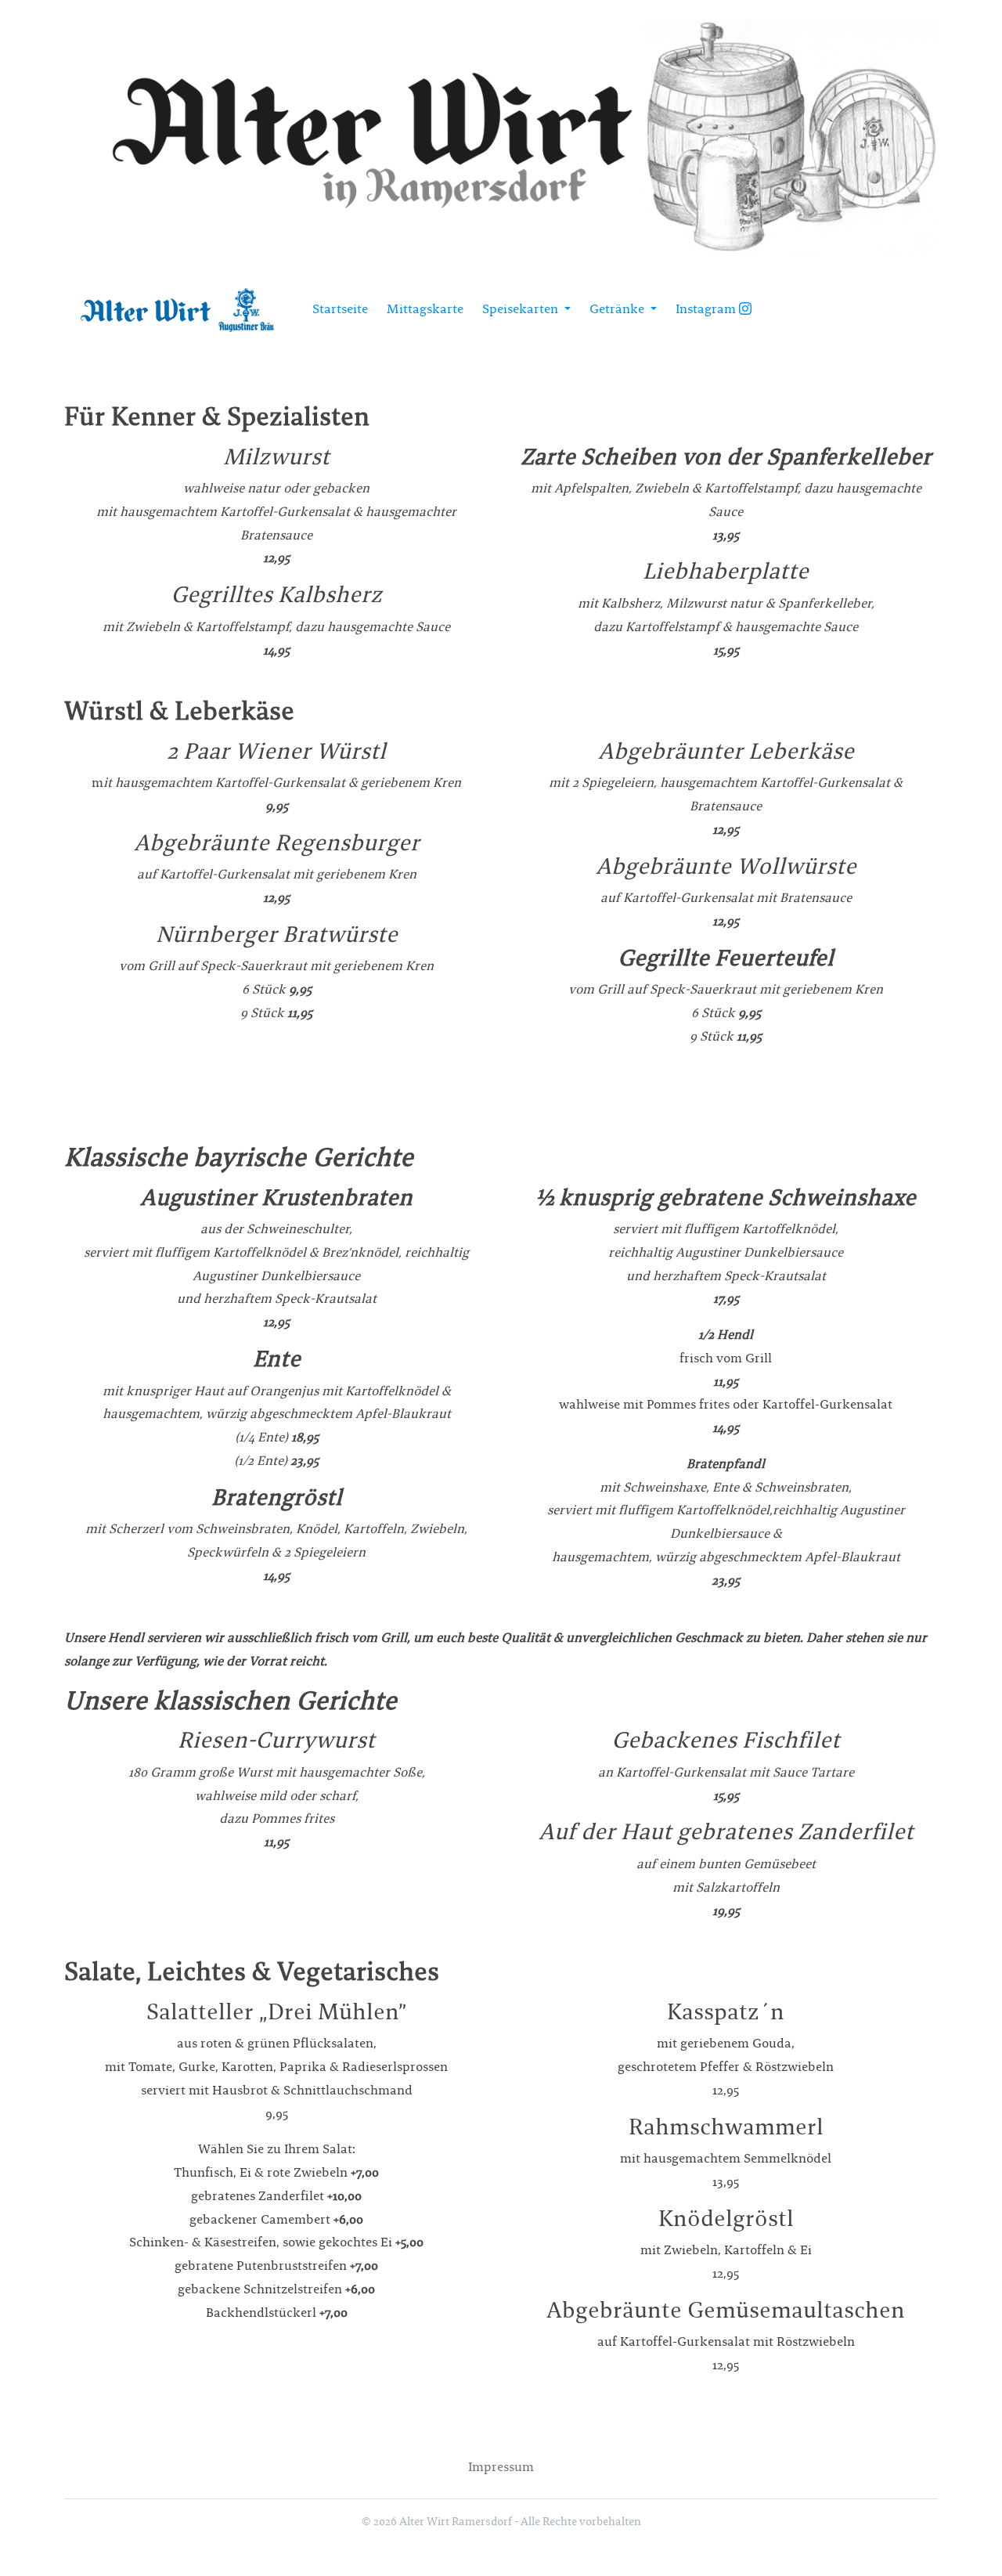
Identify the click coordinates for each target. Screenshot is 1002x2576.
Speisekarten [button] (522, 309)
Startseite (340, 309)
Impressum (501, 2467)
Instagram (707, 309)
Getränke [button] (618, 309)
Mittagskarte (425, 309)
